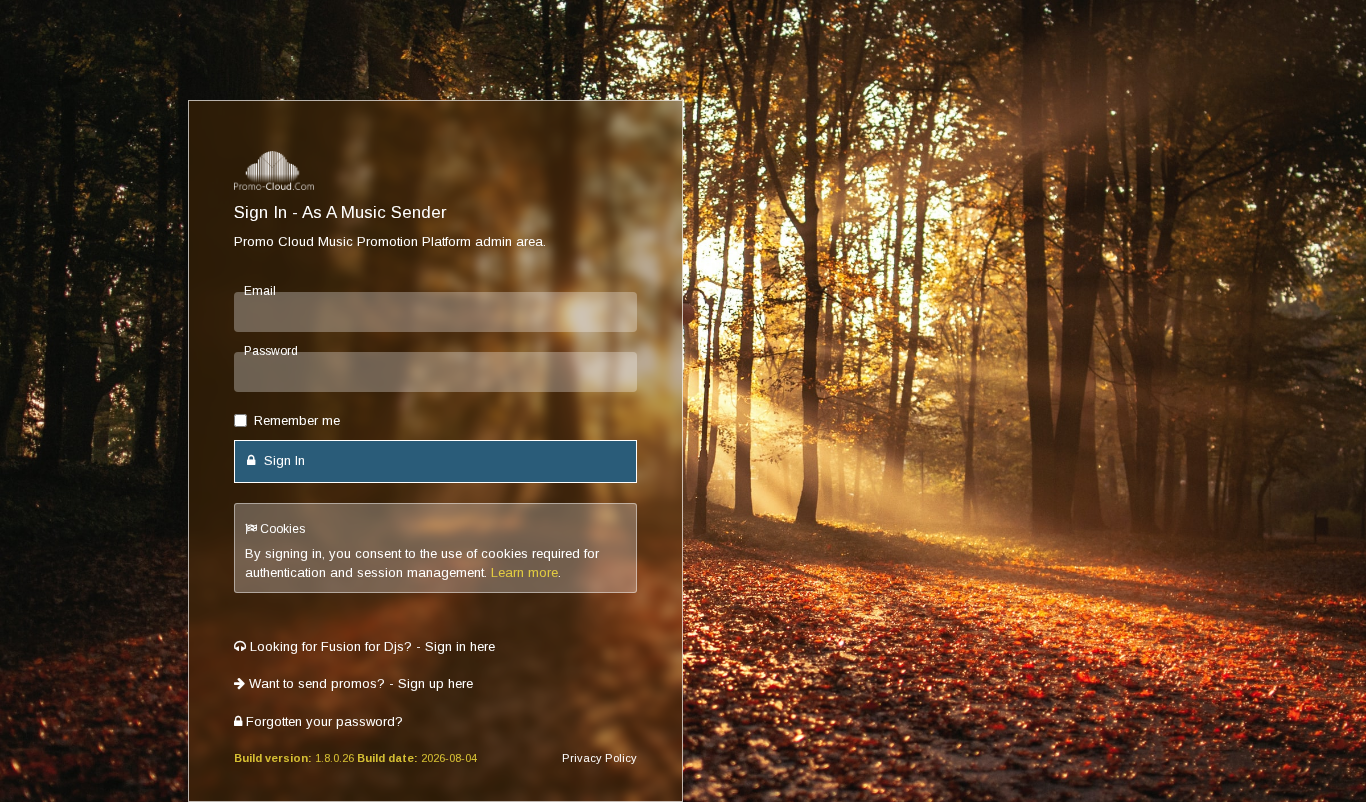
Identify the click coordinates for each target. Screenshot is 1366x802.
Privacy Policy (599, 758)
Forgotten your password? (322, 721)
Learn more (524, 572)
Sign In (282, 460)
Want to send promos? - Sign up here (359, 683)
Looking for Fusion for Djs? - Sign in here (370, 646)
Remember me (297, 420)
